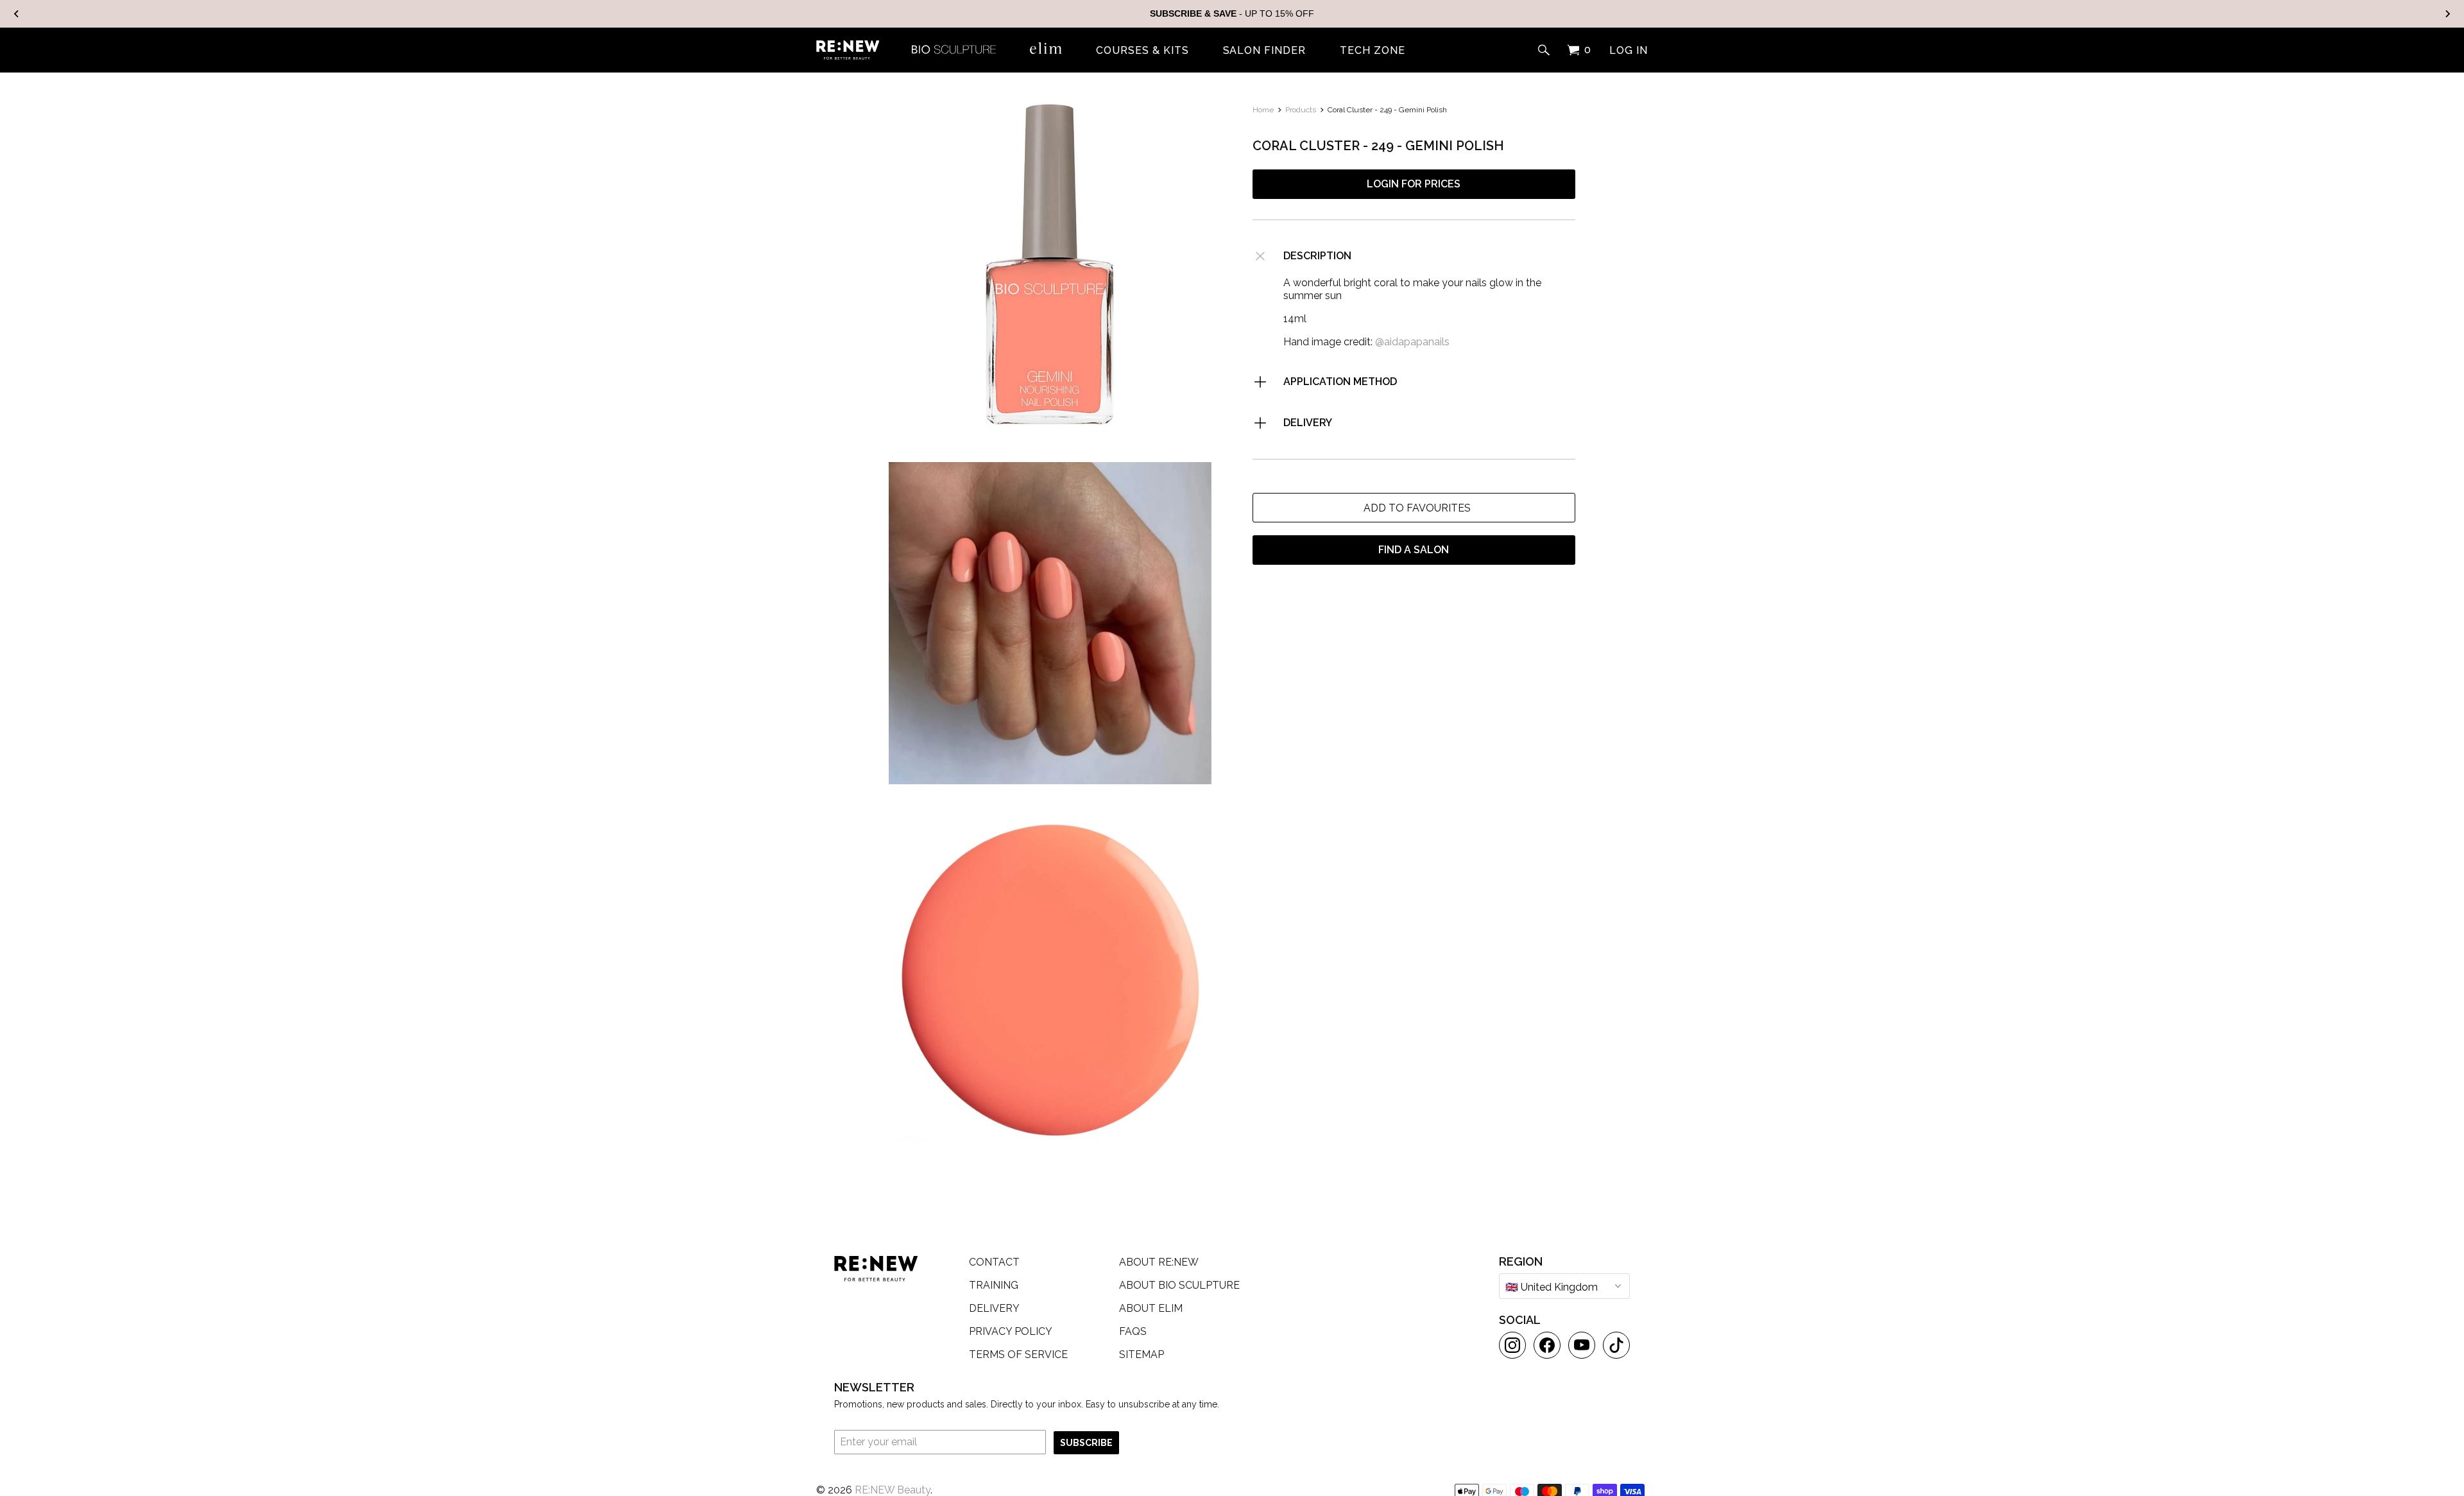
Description (1317, 256)
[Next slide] (2447, 14)
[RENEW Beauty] (848, 50)
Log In (1629, 51)
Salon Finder (1265, 51)
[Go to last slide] (17, 14)
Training (994, 1285)
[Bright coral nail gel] (1050, 982)
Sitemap (1142, 1354)
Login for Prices (1414, 184)
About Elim (1151, 1308)
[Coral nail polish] (1050, 265)
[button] (1414, 508)
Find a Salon (1414, 550)
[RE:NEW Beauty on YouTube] (1582, 1345)
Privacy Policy (1011, 1331)
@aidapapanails (1412, 342)
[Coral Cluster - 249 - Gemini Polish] (1050, 623)
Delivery (994, 1308)
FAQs (1133, 1331)
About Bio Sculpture (1179, 1285)
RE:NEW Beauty (893, 1490)
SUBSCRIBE (1086, 1443)
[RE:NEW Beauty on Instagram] (1512, 1345)
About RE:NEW (1159, 1262)
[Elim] (1046, 48)
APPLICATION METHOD (1340, 382)
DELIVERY (1308, 423)
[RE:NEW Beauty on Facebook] (1547, 1345)
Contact (994, 1262)
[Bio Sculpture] (954, 48)
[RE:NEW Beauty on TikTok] (1616, 1345)
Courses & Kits (1142, 51)
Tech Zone (1373, 51)
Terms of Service (1018, 1354)
